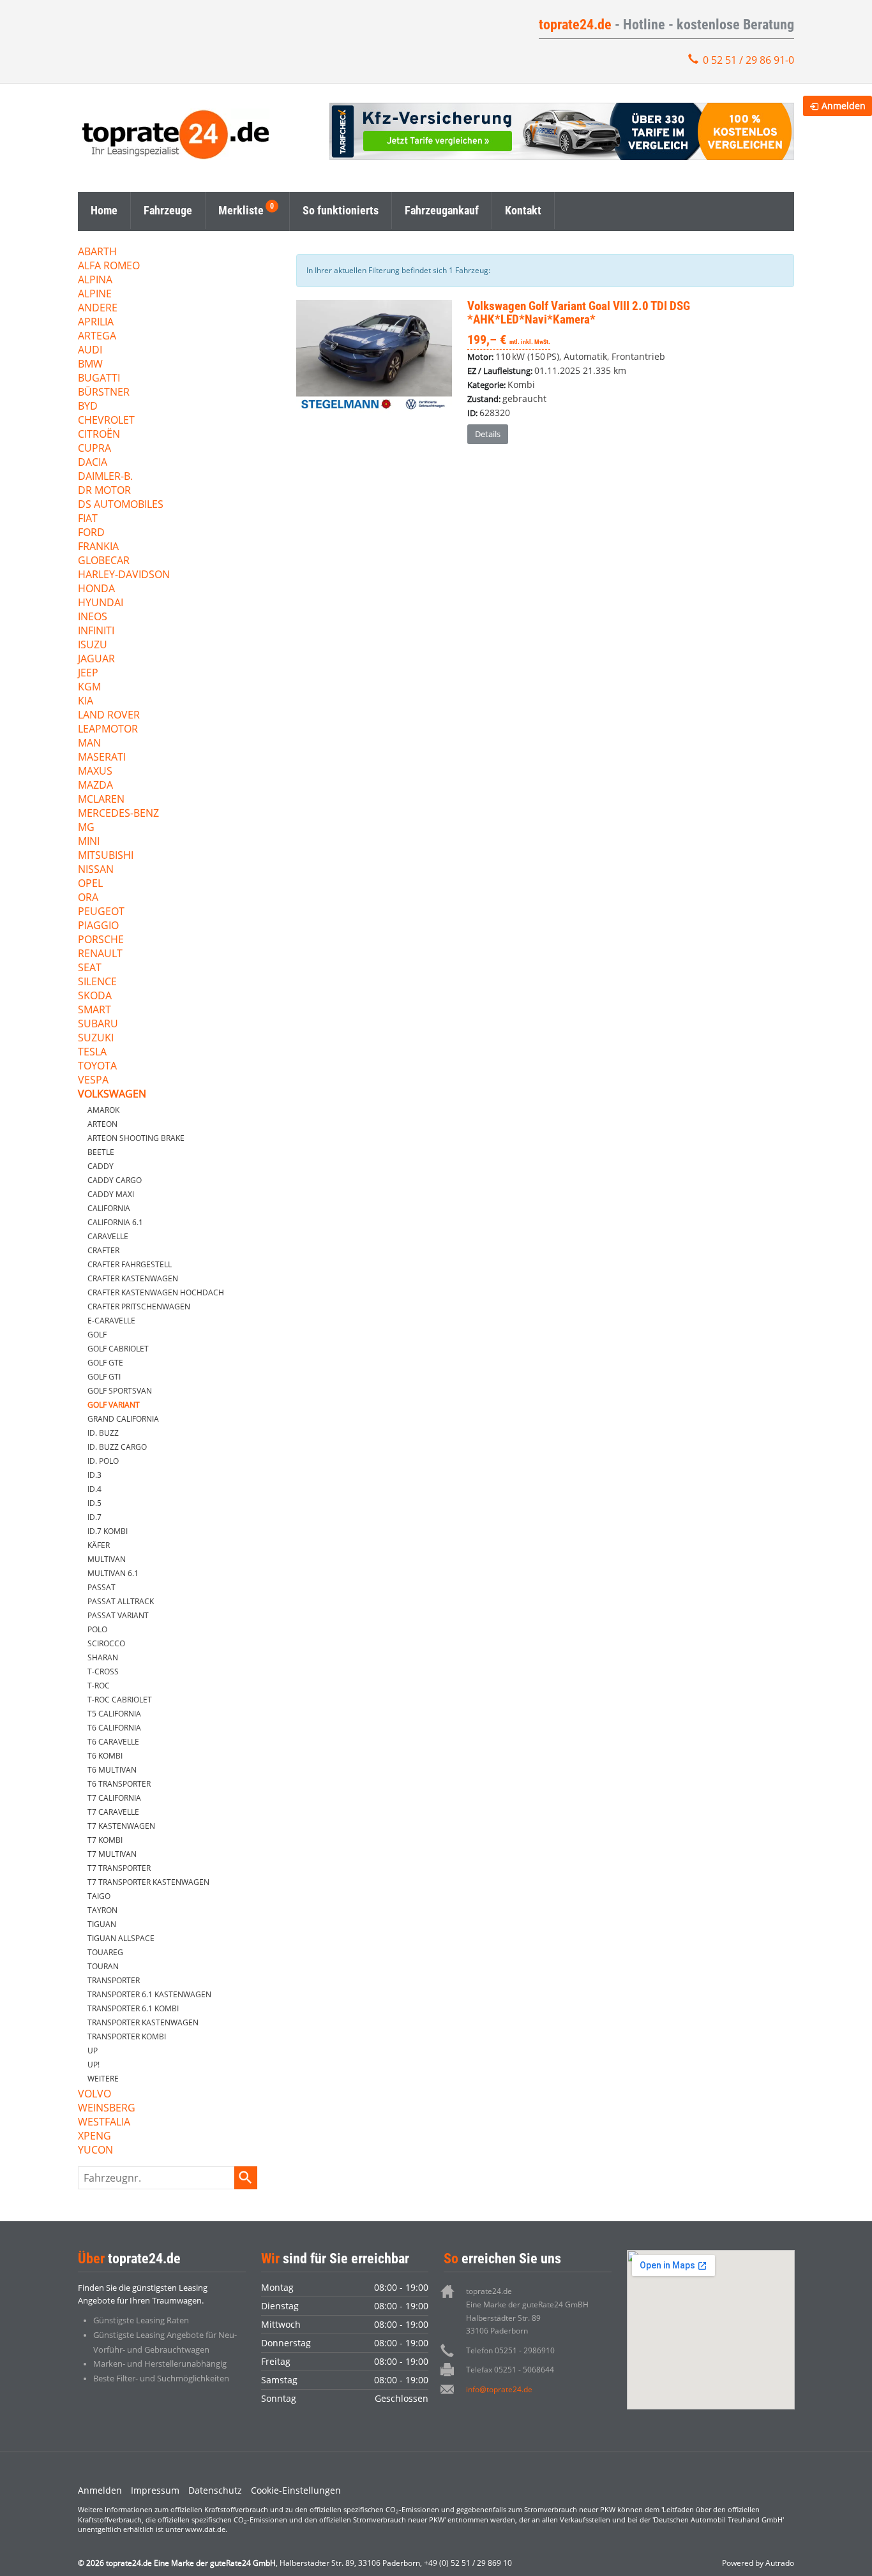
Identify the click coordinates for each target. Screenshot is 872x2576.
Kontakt (523, 210)
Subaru (98, 1024)
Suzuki (96, 1039)
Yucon (95, 2151)
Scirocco (106, 1643)
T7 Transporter (119, 1868)
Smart (94, 1010)
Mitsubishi (106, 856)
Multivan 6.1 (113, 1573)
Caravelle (108, 1236)
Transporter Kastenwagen (143, 2022)
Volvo (94, 2095)
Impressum (155, 2490)
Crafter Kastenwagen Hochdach (156, 1292)
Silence (97, 982)
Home (104, 210)
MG (86, 828)
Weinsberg (107, 2109)
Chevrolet (106, 421)
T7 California (114, 1798)
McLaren (101, 800)
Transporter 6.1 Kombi (133, 2008)
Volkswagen (112, 1095)
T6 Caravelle (113, 1742)
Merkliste (241, 210)
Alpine (95, 294)
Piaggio (98, 926)
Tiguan (102, 1924)
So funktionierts (341, 210)
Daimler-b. (105, 477)
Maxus (95, 772)
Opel (90, 884)
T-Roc (99, 1686)
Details (488, 434)
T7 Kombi (105, 1840)
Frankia (98, 547)
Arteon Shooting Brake (136, 1138)
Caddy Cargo (115, 1180)
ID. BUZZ (103, 1433)
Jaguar (96, 659)
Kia (86, 702)
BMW (90, 365)
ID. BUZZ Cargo (117, 1447)
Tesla (92, 1053)
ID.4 (94, 1489)
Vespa (93, 1081)
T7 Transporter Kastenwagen (148, 1882)
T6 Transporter (119, 1784)
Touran (103, 1966)
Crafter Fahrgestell (130, 1264)
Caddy (101, 1166)
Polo (97, 1629)
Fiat (88, 519)
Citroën (99, 435)
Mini (89, 842)
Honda (96, 589)
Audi (90, 351)
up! (94, 2065)
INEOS (93, 617)
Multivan (107, 1559)
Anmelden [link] (844, 106)
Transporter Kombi (127, 2036)
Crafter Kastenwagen (133, 1278)
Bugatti (99, 379)
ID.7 (94, 1517)
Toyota (97, 1067)
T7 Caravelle (113, 1812)
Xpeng (94, 2137)
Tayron (102, 1910)
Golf (97, 1335)
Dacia (93, 463)
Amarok (103, 1110)
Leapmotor (108, 730)
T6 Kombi (105, 1756)
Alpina (95, 280)
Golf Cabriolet (118, 1349)
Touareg (105, 1952)
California (109, 1208)
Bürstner (104, 393)
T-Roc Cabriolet (120, 1700)
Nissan (96, 870)
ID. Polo (103, 1461)
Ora (88, 898)
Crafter (103, 1250)
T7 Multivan (112, 1854)
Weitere (103, 2079)
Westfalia (104, 2123)
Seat (90, 968)
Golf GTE (105, 1363)
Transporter (114, 1980)
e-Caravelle (111, 1321)
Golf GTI (104, 1377)
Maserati (102, 758)
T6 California (114, 1728)
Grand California (123, 1419)
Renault (100, 954)
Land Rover (109, 716)
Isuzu (93, 645)
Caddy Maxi (111, 1194)
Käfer (99, 1545)
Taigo (99, 1896)
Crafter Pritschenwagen (139, 1307)
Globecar (104, 561)
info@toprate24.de (499, 2389)
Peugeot (101, 912)
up (93, 2051)
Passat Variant (118, 1615)
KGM (89, 688)
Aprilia (96, 323)
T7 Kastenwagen (121, 1826)
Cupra (94, 449)
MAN (89, 744)
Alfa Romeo (109, 266)
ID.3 (94, 1475)
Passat (101, 1587)
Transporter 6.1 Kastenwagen (149, 1994)
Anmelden (100, 2490)
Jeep (88, 674)
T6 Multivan (112, 1770)
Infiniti (96, 631)
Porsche (101, 940)
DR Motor (104, 491)
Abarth (97, 252)
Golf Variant (114, 1405)
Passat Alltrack (121, 1601)
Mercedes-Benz (118, 814)
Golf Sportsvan (120, 1391)
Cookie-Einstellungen (296, 2490)
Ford (91, 533)
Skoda (95, 996)
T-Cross (103, 1671)
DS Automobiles (121, 505)
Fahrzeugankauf (442, 210)
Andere (98, 309)
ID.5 (94, 1503)
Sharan (103, 1657)
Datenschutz (215, 2490)
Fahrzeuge (168, 210)
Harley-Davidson (124, 575)
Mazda (95, 786)
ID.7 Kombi (108, 1531)
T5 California (114, 1714)
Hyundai (101, 603)
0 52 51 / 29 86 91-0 (748, 60)
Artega (97, 337)
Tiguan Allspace (121, 1938)
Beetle (101, 1152)
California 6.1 (115, 1222)
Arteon (102, 1124)
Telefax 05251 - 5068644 (510, 2370)
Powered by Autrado (758, 2563)
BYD (88, 407)
